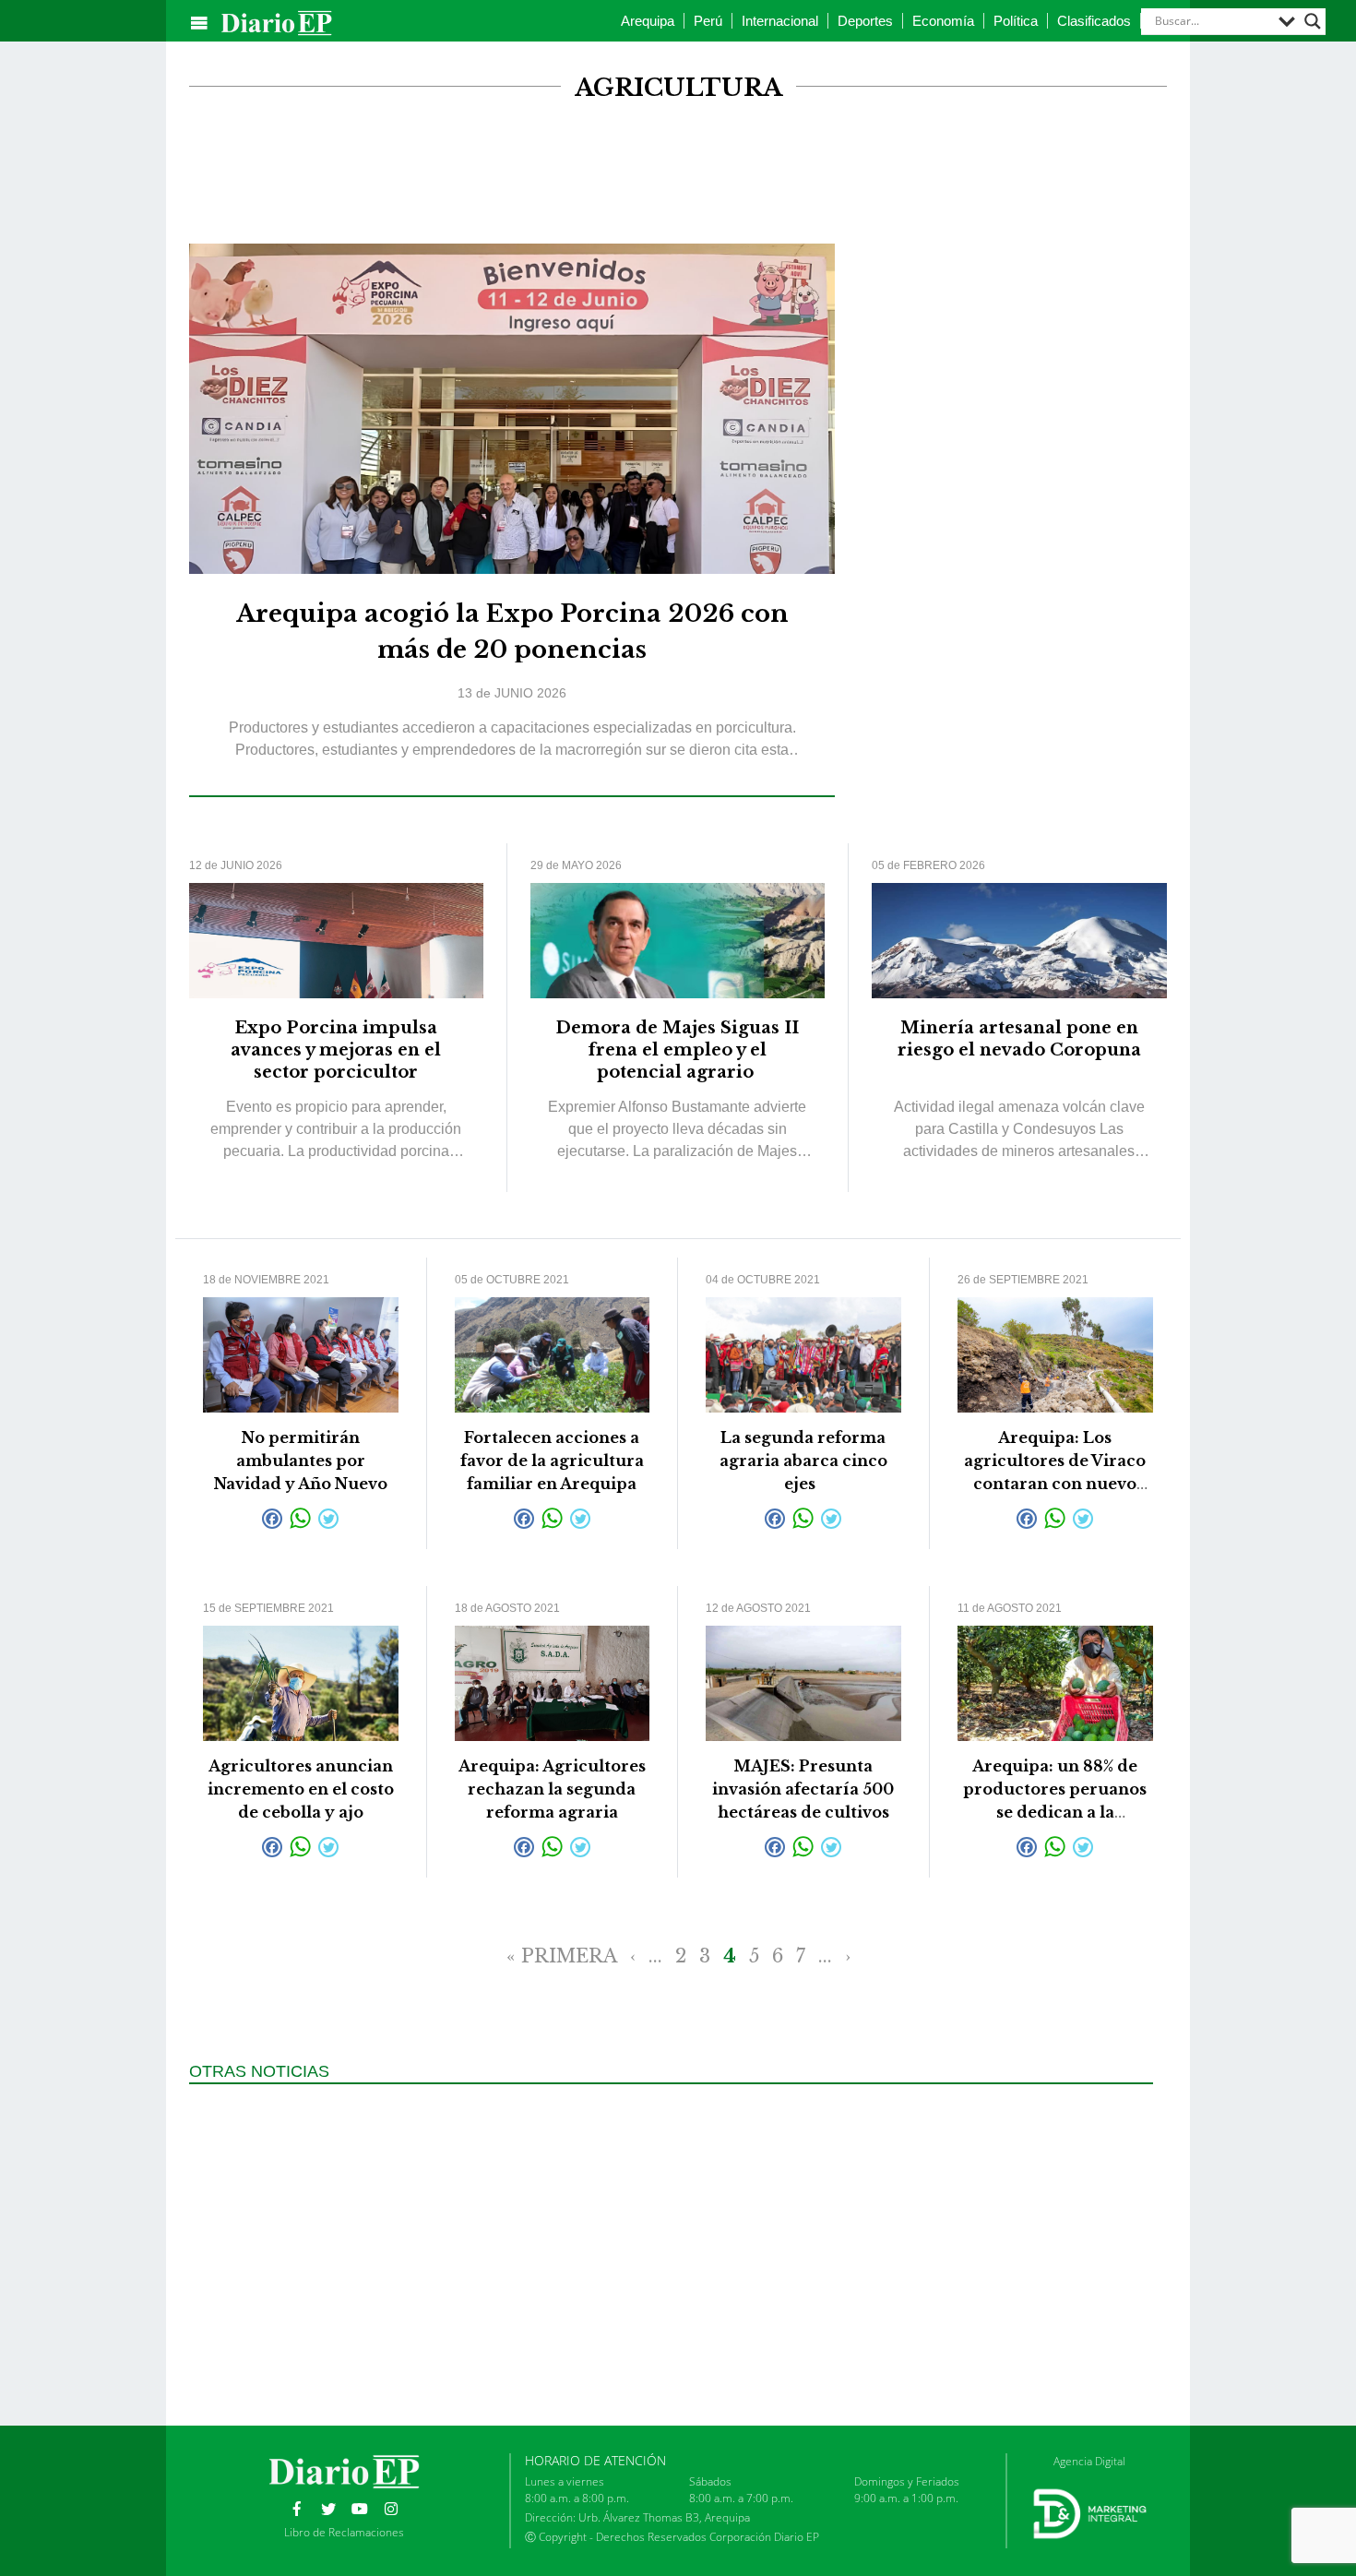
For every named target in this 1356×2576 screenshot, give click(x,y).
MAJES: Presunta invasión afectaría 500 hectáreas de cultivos (803, 1789)
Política (1016, 21)
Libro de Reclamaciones (344, 2532)
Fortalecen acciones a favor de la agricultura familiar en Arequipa (552, 1461)
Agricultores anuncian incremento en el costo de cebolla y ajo (301, 1789)
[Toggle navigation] (199, 23)
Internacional (780, 21)
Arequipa (648, 21)
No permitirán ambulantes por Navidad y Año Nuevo (301, 1461)
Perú (708, 21)
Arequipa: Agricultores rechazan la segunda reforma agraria (552, 1789)
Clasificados (1094, 21)
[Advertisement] (678, 173)
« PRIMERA (562, 1956)
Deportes (865, 21)
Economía (943, 21)
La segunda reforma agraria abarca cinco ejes (803, 1461)
